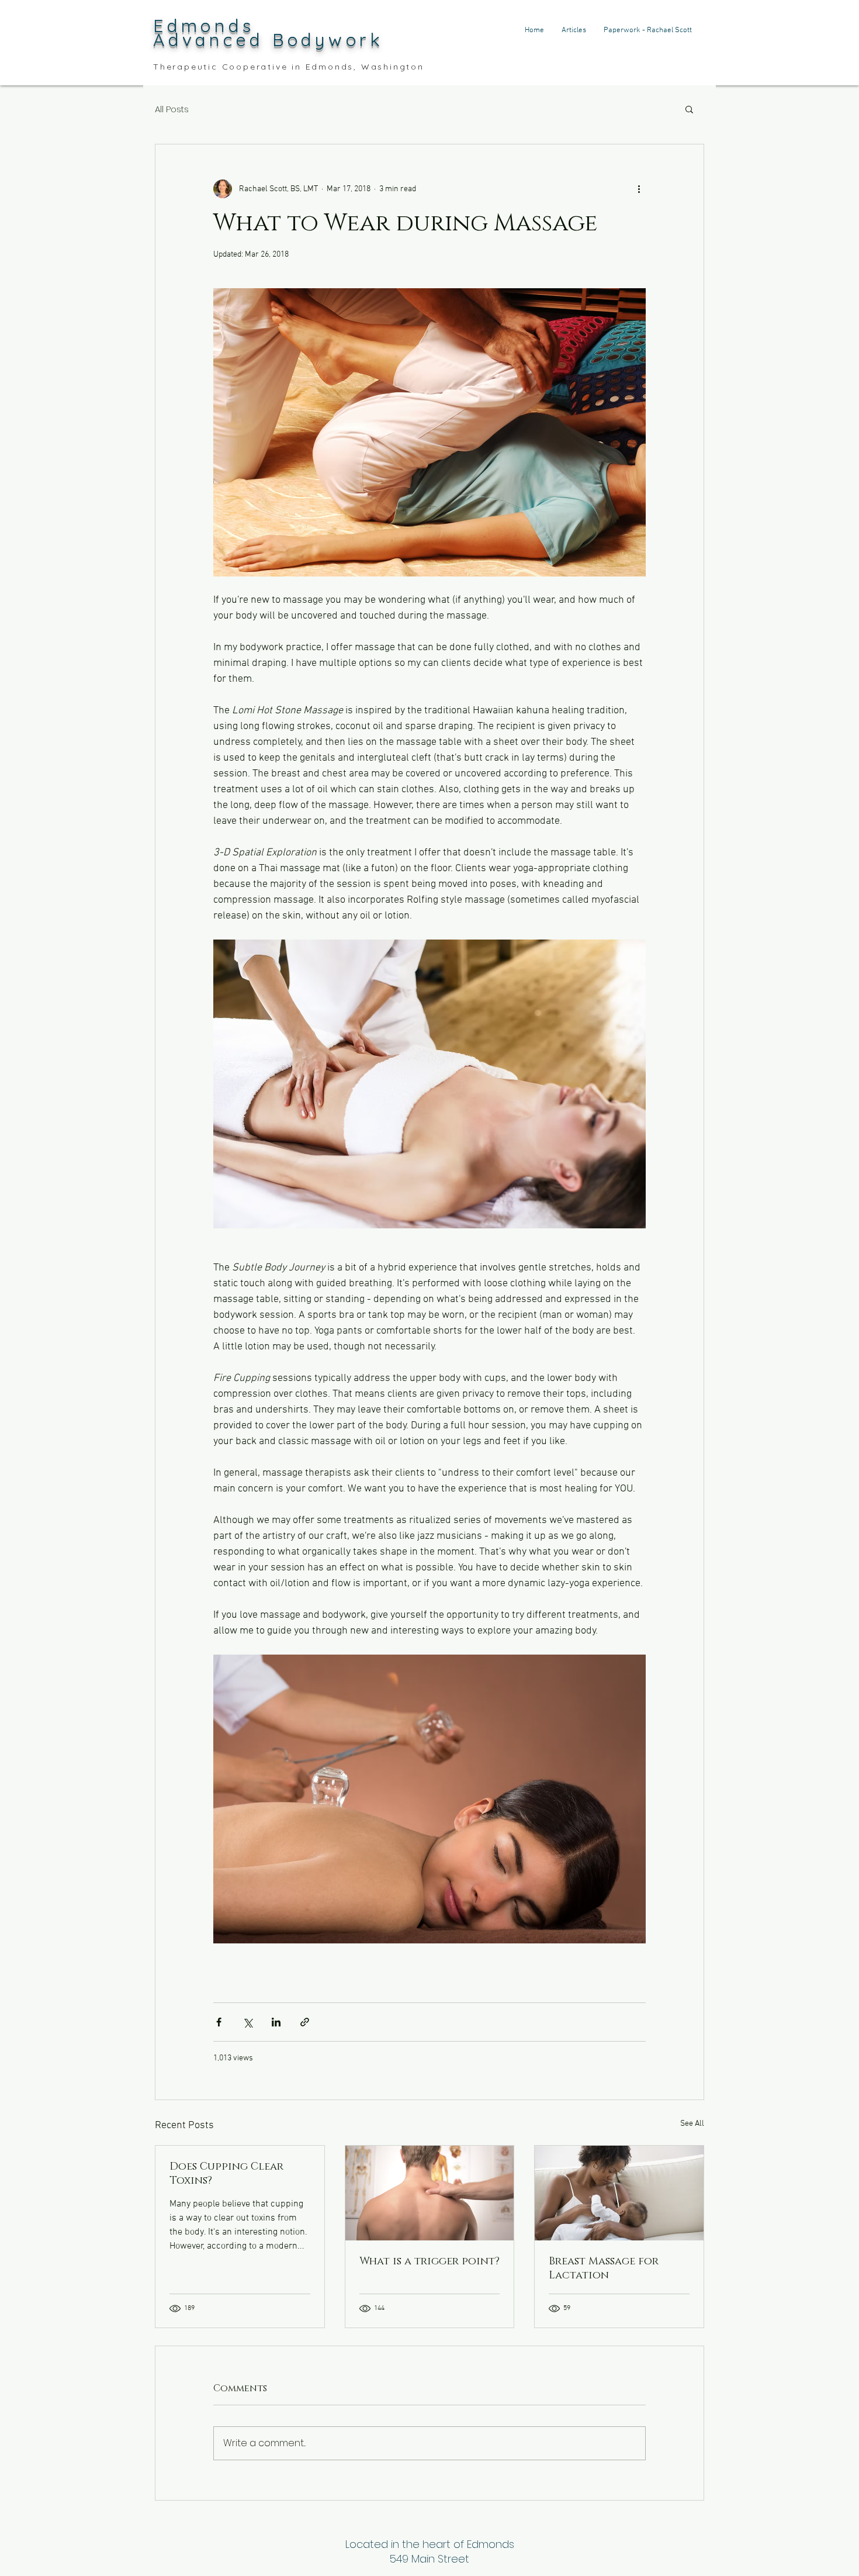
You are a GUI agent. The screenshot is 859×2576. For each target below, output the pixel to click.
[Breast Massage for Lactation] (619, 2193)
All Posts (172, 109)
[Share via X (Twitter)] (247, 2022)
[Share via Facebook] (219, 2022)
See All (692, 2124)
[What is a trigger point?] (430, 2193)
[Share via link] (305, 2022)
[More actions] (639, 189)
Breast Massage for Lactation (604, 2268)
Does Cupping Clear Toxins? (226, 2174)
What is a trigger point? (430, 2261)
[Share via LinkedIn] (276, 2022)
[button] (689, 109)
